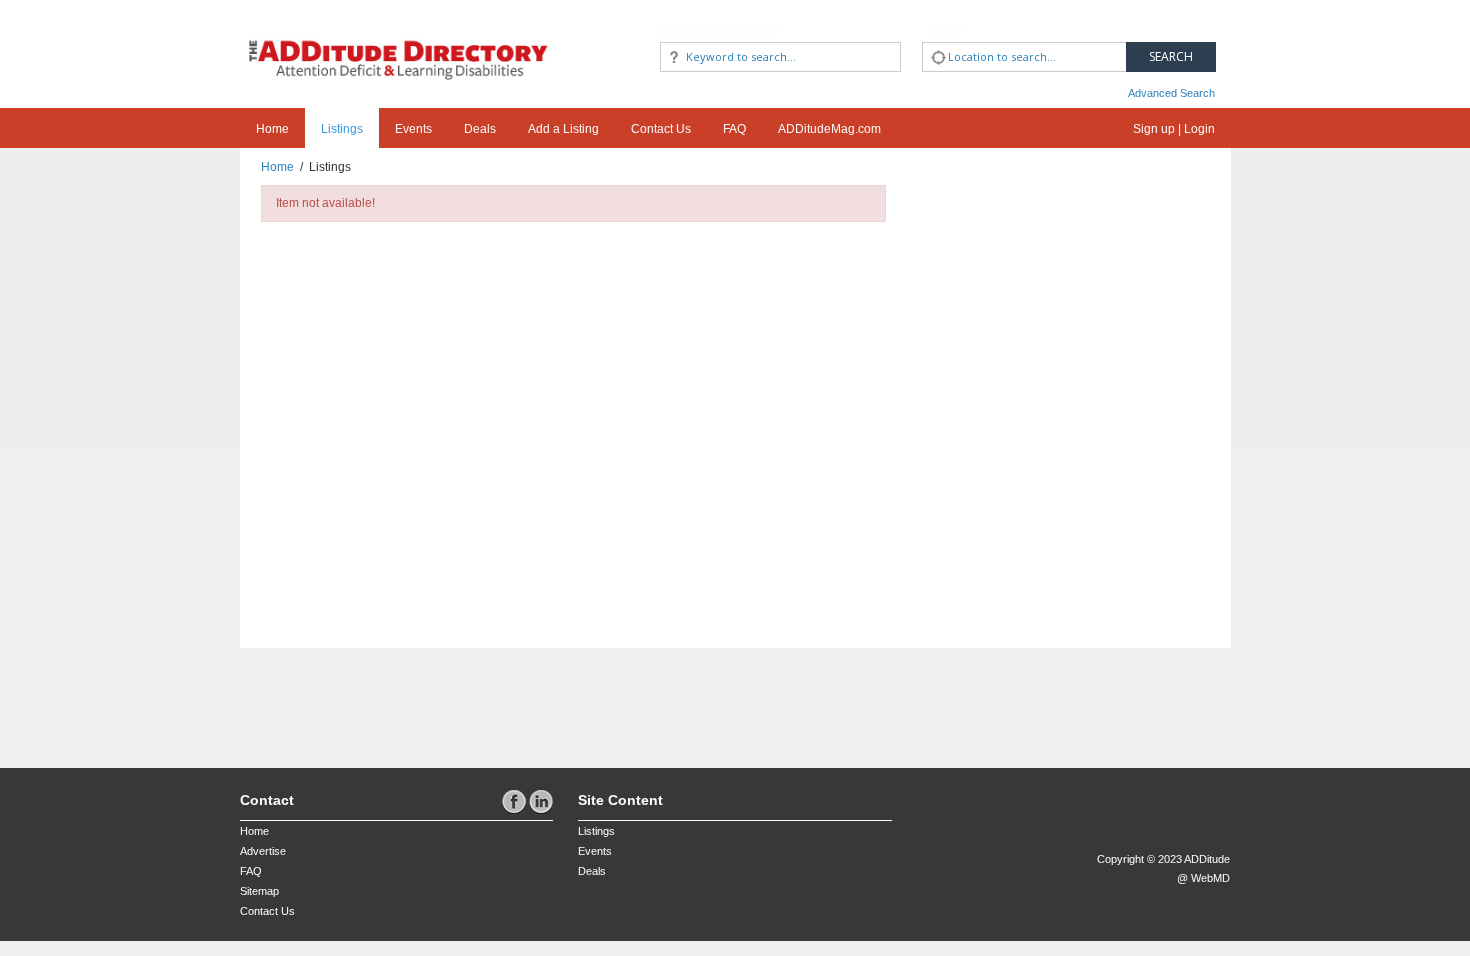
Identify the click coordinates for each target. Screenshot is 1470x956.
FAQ (734, 129)
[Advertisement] (357, 698)
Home (272, 129)
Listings (342, 129)
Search (1171, 56)
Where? (948, 31)
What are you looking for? (722, 31)
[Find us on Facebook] (515, 801)
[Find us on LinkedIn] (541, 801)
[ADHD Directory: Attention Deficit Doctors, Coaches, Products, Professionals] (399, 42)
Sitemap (259, 891)
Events (413, 129)
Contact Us (661, 129)
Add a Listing (563, 129)
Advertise (263, 851)
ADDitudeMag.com (829, 129)
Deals (480, 129)
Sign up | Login (1174, 129)
